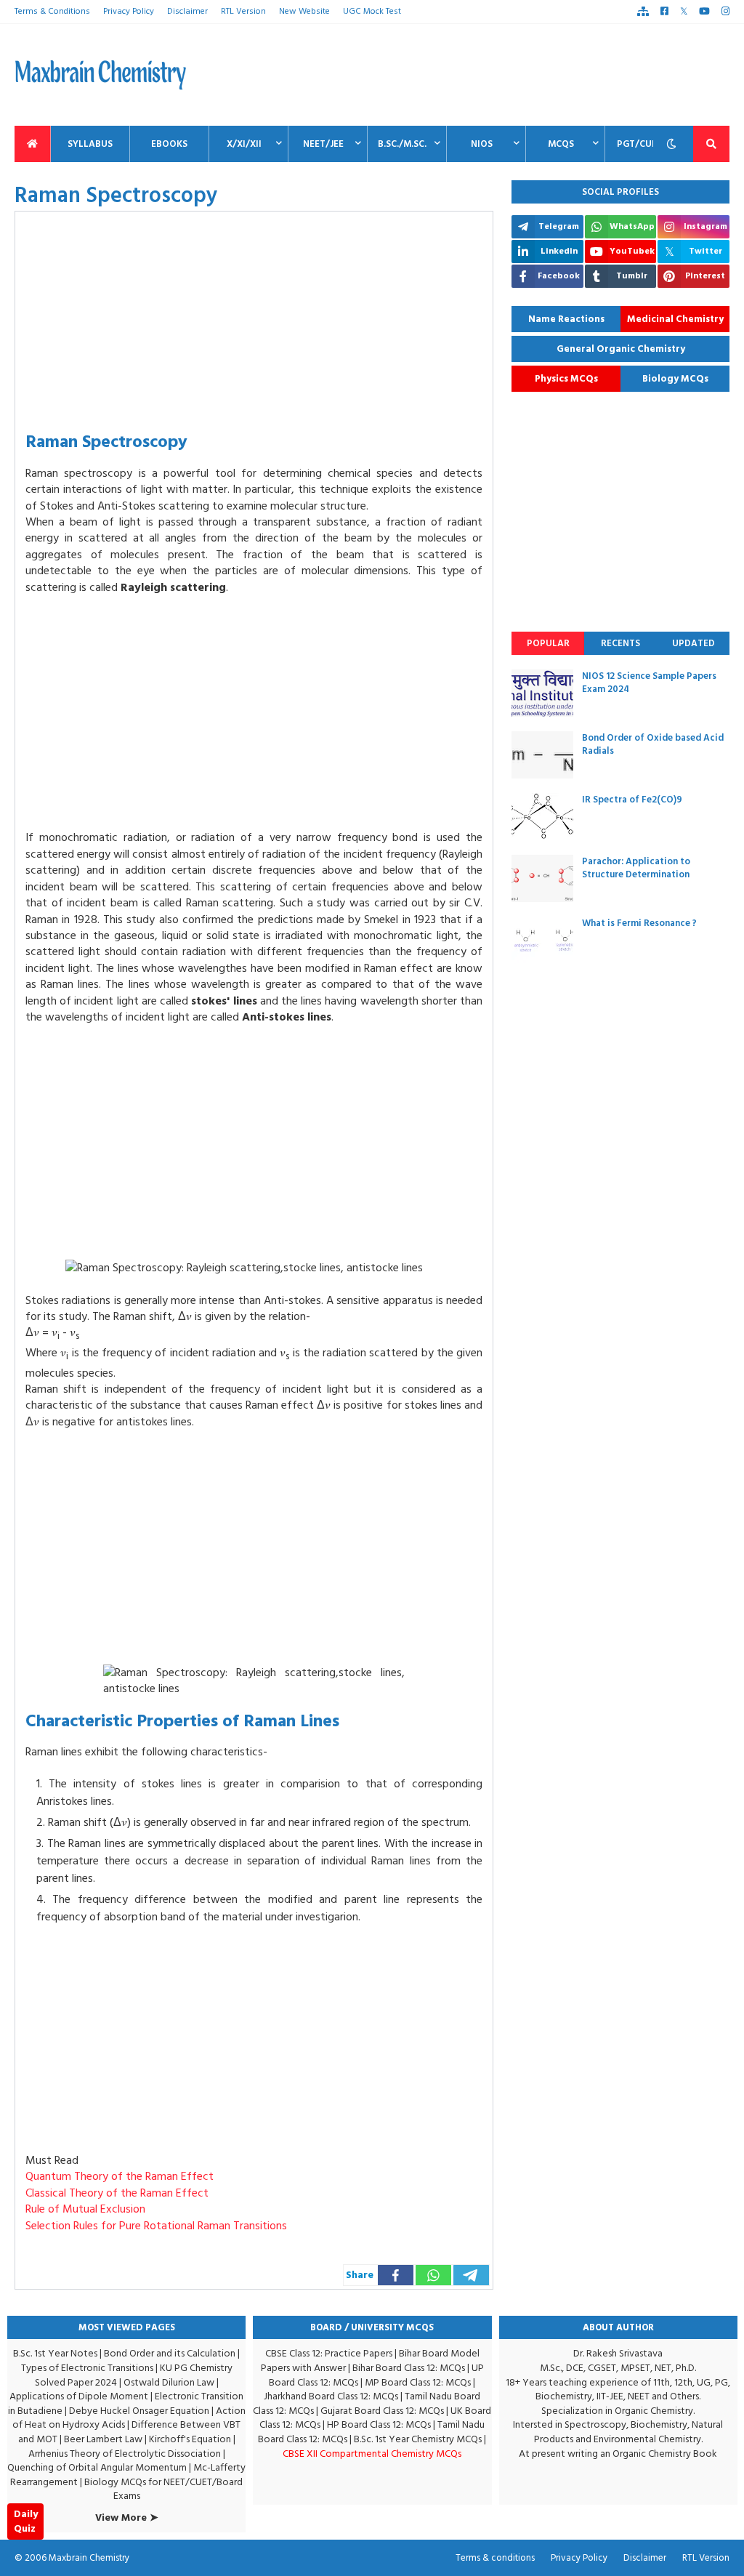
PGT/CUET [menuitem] (640, 144)
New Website (304, 11)
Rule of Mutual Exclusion (85, 2209)
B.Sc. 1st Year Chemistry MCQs (418, 2439)
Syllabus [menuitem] (90, 144)
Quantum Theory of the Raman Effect (120, 2176)
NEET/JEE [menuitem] (323, 144)
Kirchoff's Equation (190, 2439)
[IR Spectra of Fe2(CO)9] (542, 817)
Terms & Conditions (52, 11)
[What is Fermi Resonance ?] (542, 940)
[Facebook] (396, 2275)
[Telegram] (471, 2275)
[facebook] (664, 12)
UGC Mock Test (372, 11)
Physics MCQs (566, 379)
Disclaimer (187, 11)
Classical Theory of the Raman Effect (117, 2193)
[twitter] (684, 12)
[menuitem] (33, 144)
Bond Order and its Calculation (170, 2353)
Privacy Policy (129, 11)
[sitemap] (643, 12)
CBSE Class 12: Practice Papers (329, 2353)
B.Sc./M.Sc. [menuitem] (402, 144)
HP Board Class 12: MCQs (379, 2424)
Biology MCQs (675, 379)
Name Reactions (566, 319)
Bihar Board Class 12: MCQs (409, 2368)
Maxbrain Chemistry (89, 2558)
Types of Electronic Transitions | (90, 2368)
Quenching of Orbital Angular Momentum (97, 2467)
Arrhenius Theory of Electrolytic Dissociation (125, 2454)
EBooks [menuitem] (169, 144)
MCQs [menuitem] (561, 144)
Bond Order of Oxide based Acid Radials (653, 744)
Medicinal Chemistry (675, 319)
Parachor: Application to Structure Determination (636, 868)
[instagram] (725, 12)
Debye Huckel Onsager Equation (139, 2411)
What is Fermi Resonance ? (639, 923)
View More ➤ (127, 2518)
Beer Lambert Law (103, 2439)
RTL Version (243, 11)
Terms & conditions (495, 2558)
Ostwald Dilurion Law (169, 2382)
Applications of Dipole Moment (79, 2396)
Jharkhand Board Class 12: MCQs (331, 2396)
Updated (694, 643)
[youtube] (704, 12)
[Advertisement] (465, 75)
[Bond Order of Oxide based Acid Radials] (542, 755)
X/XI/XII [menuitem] (244, 144)
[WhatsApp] (433, 2275)
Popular (548, 643)
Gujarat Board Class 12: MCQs (382, 2411)
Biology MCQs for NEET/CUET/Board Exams (163, 2489)
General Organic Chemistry (621, 349)
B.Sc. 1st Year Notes (55, 2353)
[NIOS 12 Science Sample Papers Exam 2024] (542, 693)
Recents (620, 643)
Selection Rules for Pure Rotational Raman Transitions (156, 2226)
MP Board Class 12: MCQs (418, 2382)
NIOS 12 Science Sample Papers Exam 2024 (649, 683)
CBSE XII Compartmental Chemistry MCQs (372, 2454)
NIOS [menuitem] (482, 144)
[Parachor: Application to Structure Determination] (542, 878)
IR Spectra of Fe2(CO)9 (632, 800)
